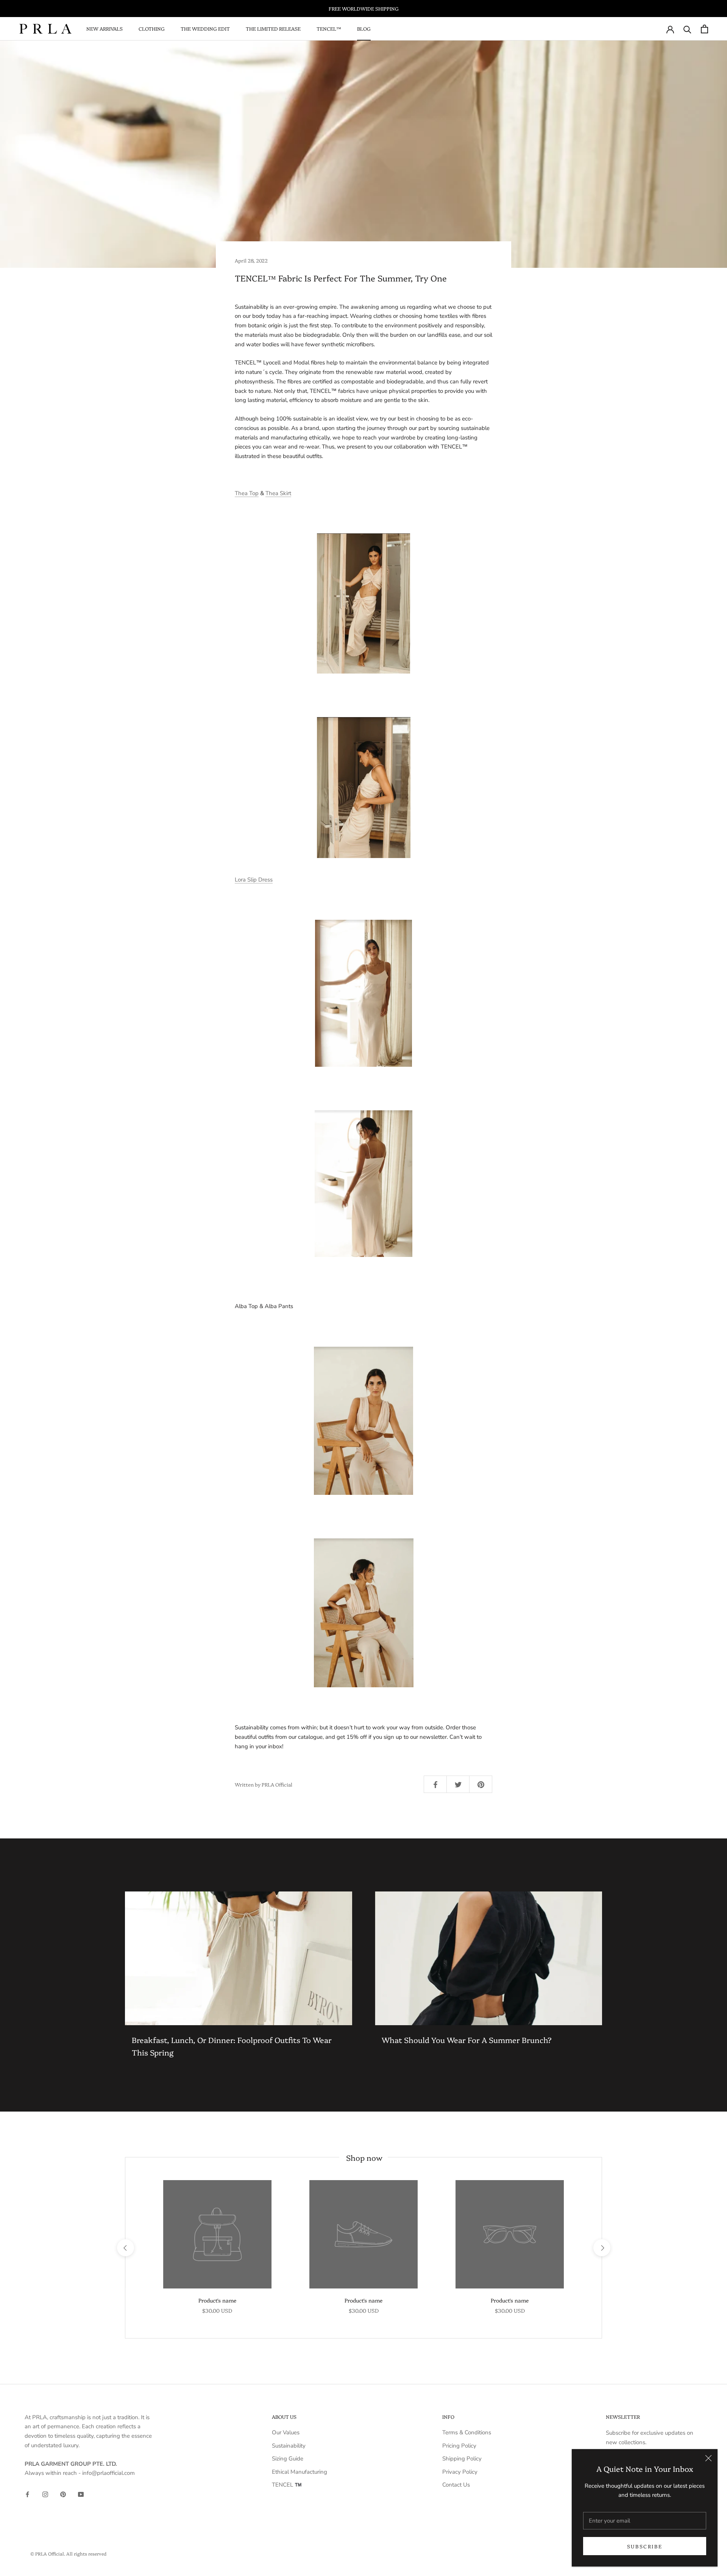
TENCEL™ (329, 28)
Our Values (286, 2432)
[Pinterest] (63, 2494)
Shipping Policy (462, 2459)
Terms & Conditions (467, 2432)
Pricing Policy (459, 2446)
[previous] (125, 2248)
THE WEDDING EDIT (205, 28)
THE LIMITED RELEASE (273, 28)
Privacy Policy (460, 2472)
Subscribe (645, 2546)
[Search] (687, 29)
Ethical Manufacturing (300, 2472)
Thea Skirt (278, 493)
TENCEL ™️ (287, 2485)
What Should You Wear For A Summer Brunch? (467, 2040)
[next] (601, 2248)
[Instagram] (45, 2494)
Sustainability (289, 2446)
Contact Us (456, 2485)
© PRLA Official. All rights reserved (68, 2553)
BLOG (364, 28)
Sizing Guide (288, 2459)
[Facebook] (27, 2494)
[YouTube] (81, 2494)
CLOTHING (152, 28)
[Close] (708, 2458)
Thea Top (247, 493)
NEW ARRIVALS (105, 28)
